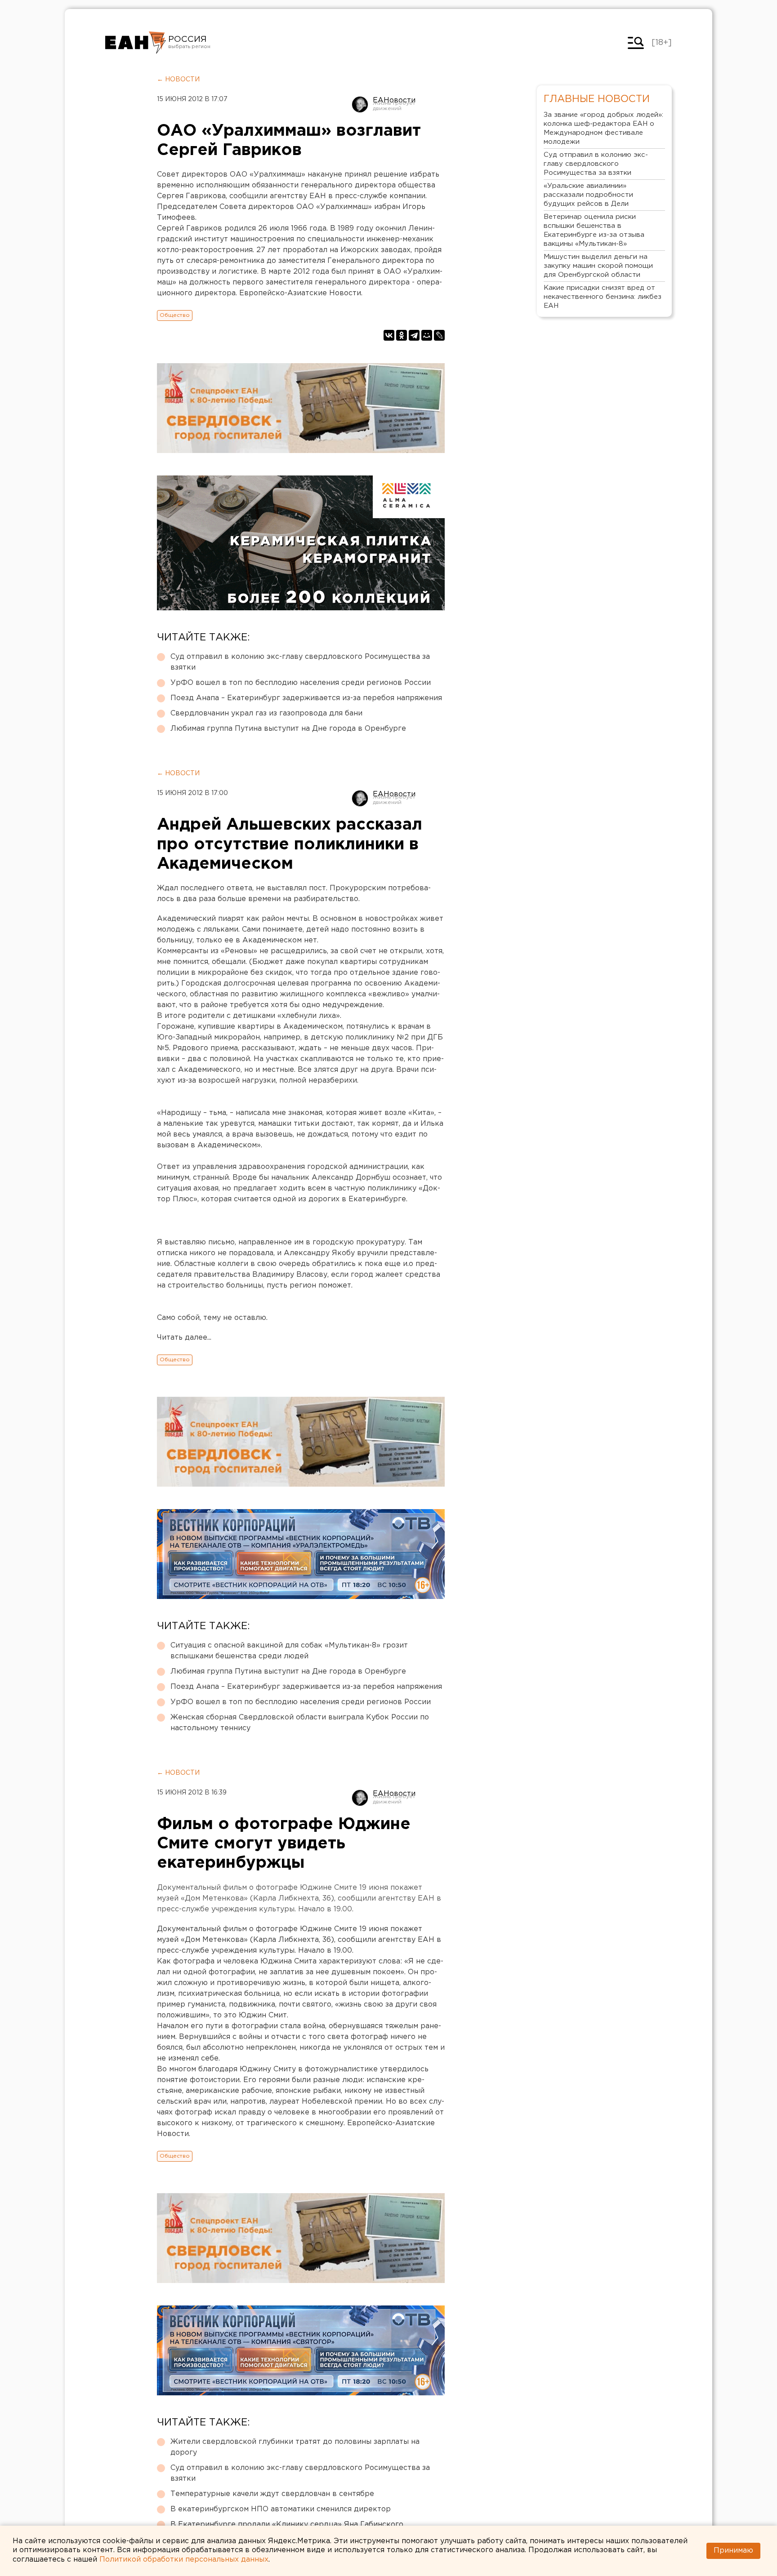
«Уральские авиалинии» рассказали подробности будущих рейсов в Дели (588, 195)
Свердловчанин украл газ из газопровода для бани (266, 713)
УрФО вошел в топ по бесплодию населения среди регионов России (301, 683)
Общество (175, 315)
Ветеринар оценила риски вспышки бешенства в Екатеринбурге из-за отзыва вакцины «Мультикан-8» (594, 230)
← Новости (178, 80)
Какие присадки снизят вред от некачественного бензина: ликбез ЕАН (603, 297)
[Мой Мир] (427, 335)
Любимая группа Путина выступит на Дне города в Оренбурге (288, 729)
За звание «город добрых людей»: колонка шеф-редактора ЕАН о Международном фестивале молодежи (603, 128)
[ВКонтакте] (389, 335)
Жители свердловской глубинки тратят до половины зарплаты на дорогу (295, 2447)
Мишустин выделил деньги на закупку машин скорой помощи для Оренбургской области (598, 266)
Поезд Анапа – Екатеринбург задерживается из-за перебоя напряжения (306, 698)
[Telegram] (414, 335)
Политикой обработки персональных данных (184, 2560)
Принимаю (733, 2551)
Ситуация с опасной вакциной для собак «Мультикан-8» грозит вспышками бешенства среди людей (289, 1651)
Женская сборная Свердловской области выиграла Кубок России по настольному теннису (300, 1723)
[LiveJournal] (439, 335)
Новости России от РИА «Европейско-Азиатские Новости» (136, 43)
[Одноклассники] (402, 335)
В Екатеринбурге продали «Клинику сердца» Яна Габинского (287, 2525)
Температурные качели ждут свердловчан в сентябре (272, 2494)
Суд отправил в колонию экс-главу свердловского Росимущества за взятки (300, 662)
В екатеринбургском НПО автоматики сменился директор (281, 2509)
